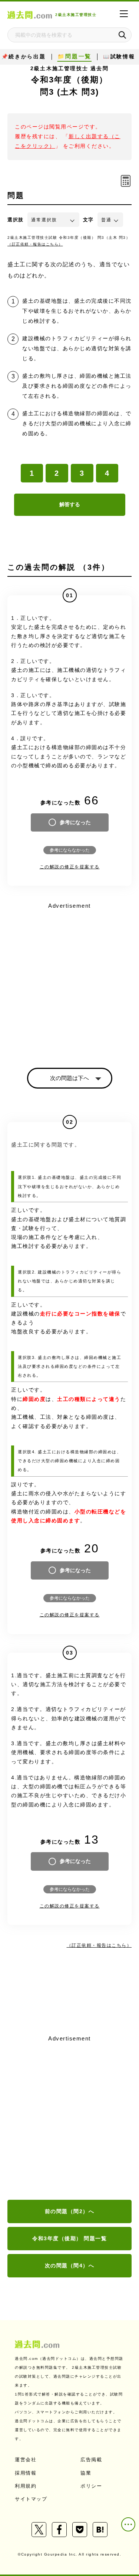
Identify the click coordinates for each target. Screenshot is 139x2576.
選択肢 (16, 220)
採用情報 (26, 2473)
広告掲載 (91, 2460)
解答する (70, 504)
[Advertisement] (69, 2118)
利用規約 (26, 2486)
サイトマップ (31, 2499)
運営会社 (26, 2460)
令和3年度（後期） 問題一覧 (69, 2238)
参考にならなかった (70, 850)
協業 (86, 2473)
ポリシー (91, 2486)
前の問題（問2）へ (70, 2211)
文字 (88, 220)
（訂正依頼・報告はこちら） (35, 244)
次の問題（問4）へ (70, 2266)
